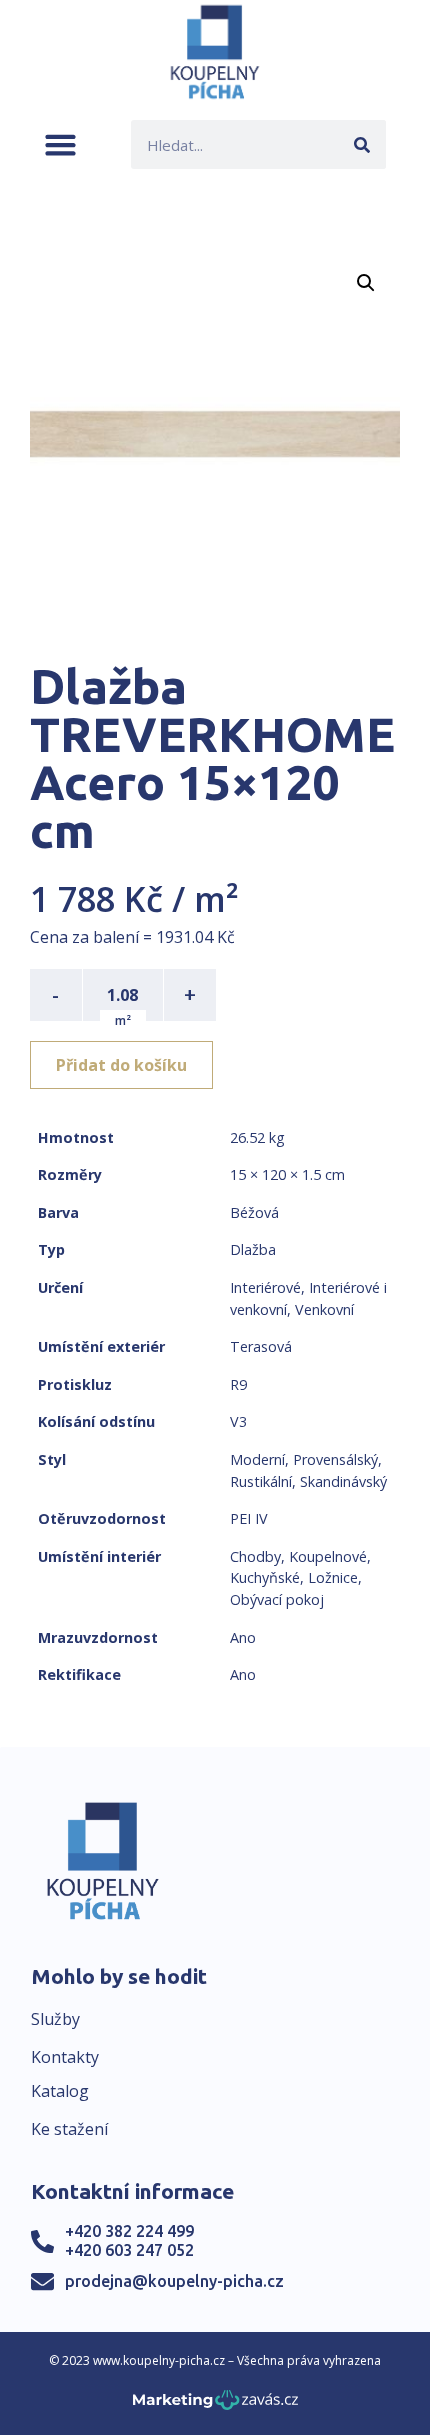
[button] (60, 144)
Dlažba (253, 1249)
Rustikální (261, 1481)
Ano (243, 1637)
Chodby (255, 1556)
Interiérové (265, 1287)
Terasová (261, 1346)
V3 (238, 1421)
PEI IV (249, 1518)
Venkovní (324, 1309)
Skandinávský (343, 1481)
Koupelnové (328, 1556)
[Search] (361, 144)
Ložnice (333, 1577)
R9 (238, 1384)
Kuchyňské (265, 1577)
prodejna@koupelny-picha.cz (174, 2281)
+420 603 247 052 (129, 2250)
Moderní (257, 1459)
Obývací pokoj (277, 1599)
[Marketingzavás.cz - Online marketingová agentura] (215, 2405)
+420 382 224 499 (129, 2231)
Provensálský (335, 1459)
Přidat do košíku (121, 1065)
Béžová (254, 1212)
